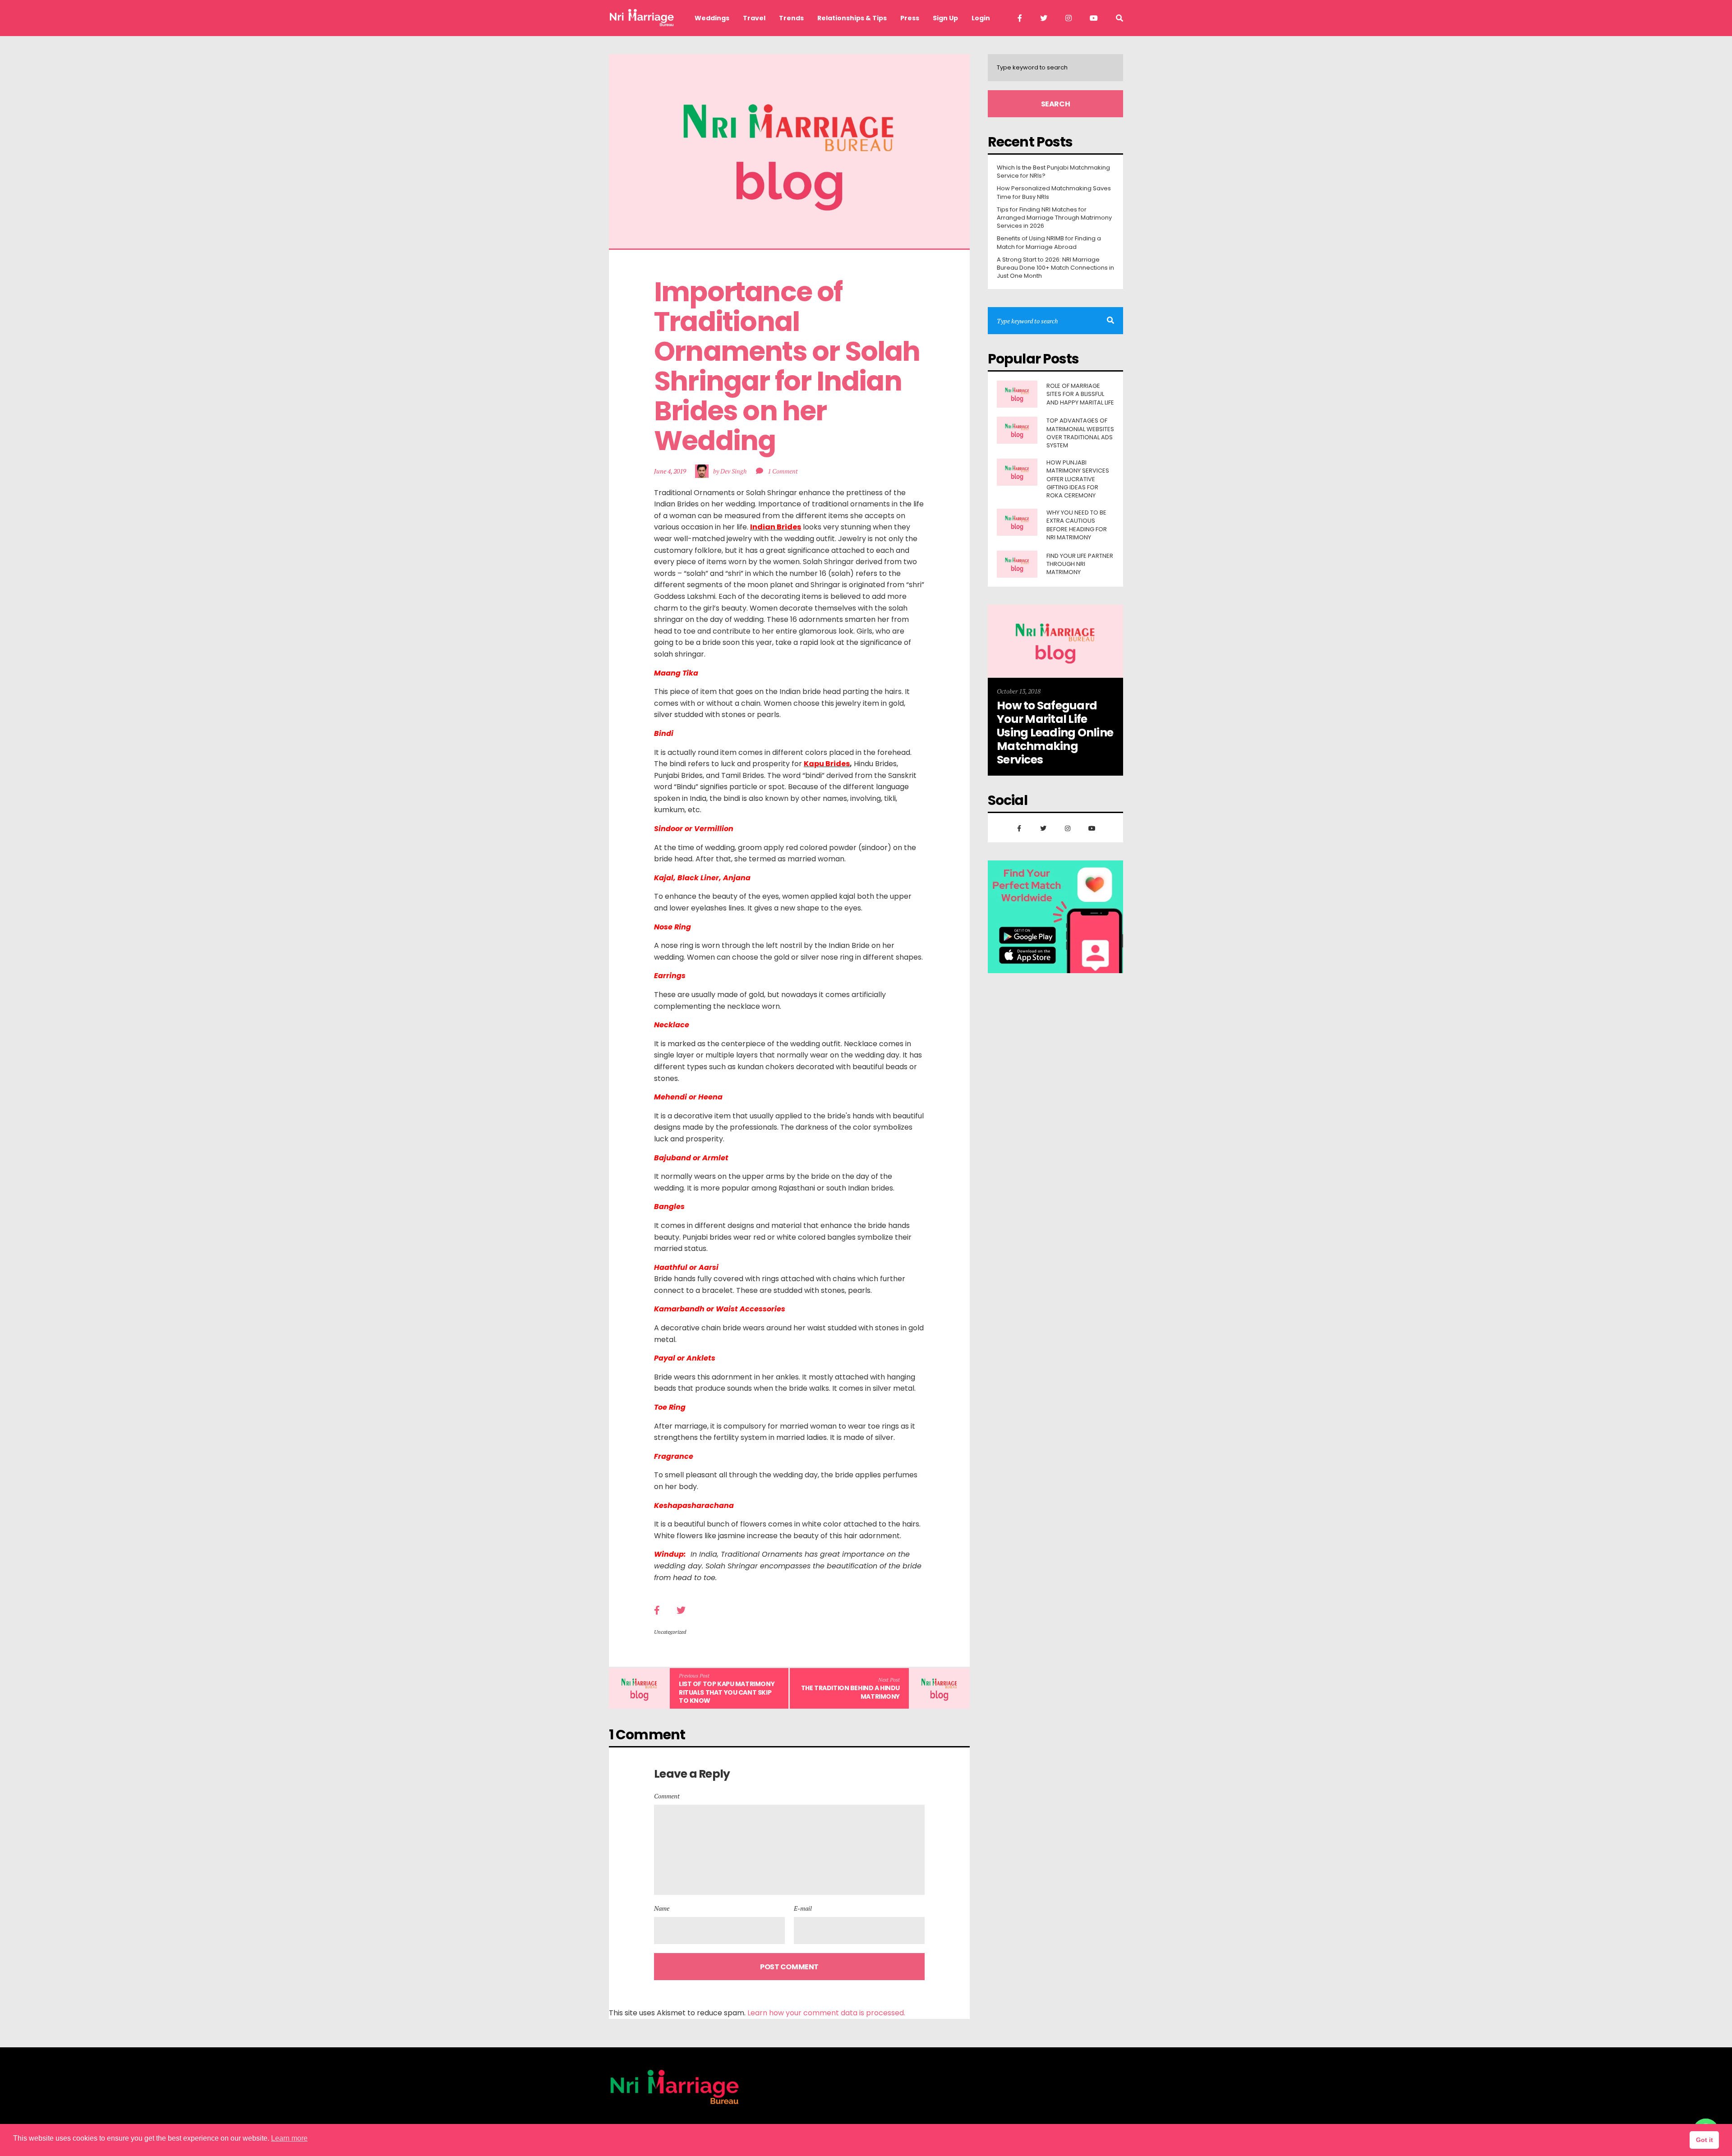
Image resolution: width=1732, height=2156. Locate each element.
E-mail (803, 1908)
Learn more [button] (289, 2138)
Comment (667, 1796)
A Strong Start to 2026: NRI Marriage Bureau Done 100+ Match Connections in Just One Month (1055, 268)
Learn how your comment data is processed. (826, 2013)
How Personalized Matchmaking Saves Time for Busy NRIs (1054, 193)
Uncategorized (670, 1632)
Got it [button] (1704, 2140)
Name (662, 1908)
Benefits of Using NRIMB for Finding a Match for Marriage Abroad (1049, 243)
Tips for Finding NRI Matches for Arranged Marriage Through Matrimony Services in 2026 (1054, 218)
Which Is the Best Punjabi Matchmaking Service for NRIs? (1053, 172)
